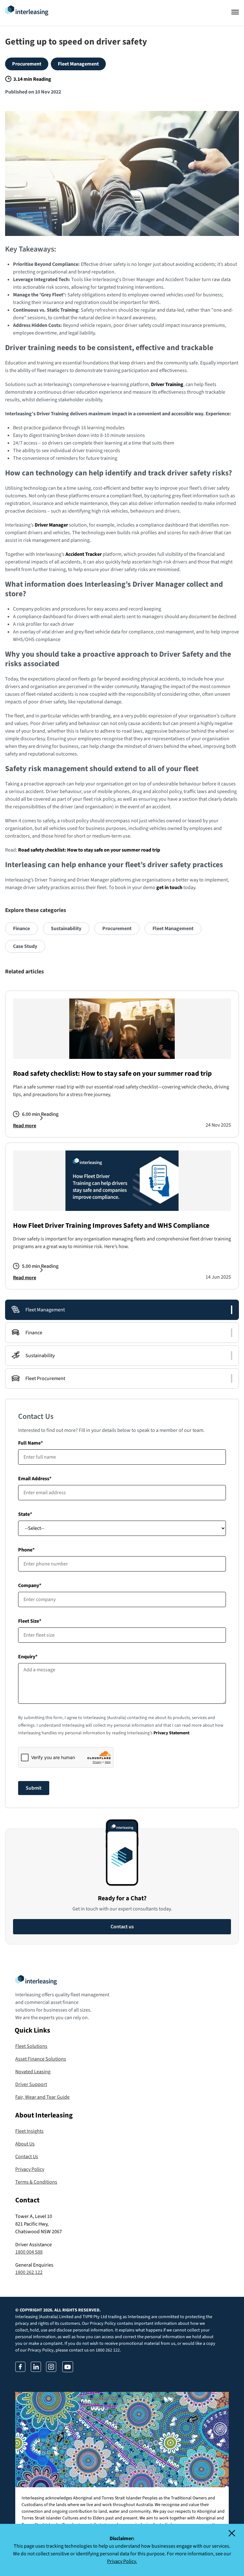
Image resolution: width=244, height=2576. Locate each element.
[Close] (236, 2533)
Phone (25, 1550)
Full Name (29, 1443)
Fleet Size (29, 1621)
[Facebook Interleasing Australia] (20, 2370)
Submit (34, 1788)
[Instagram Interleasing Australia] (51, 2370)
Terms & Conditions (36, 2182)
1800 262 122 (29, 2272)
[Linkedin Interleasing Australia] (36, 2370)
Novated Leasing (33, 2072)
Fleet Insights (29, 2131)
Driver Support (31, 2084)
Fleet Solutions (31, 2046)
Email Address (34, 1479)
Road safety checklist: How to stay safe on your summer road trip (89, 850)
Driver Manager (51, 525)
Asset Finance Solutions (41, 2059)
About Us (25, 2144)
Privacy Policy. (122, 2561)
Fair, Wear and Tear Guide (42, 2097)
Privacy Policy (30, 2169)
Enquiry (27, 1657)
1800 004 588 (29, 2252)
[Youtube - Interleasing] (68, 2370)
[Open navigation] (235, 12)
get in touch (169, 887)
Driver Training (167, 384)
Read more (25, 1126)
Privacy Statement (171, 1733)
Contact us (122, 1927)
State (24, 1514)
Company (29, 1585)
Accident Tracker (84, 554)
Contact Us (27, 2157)
